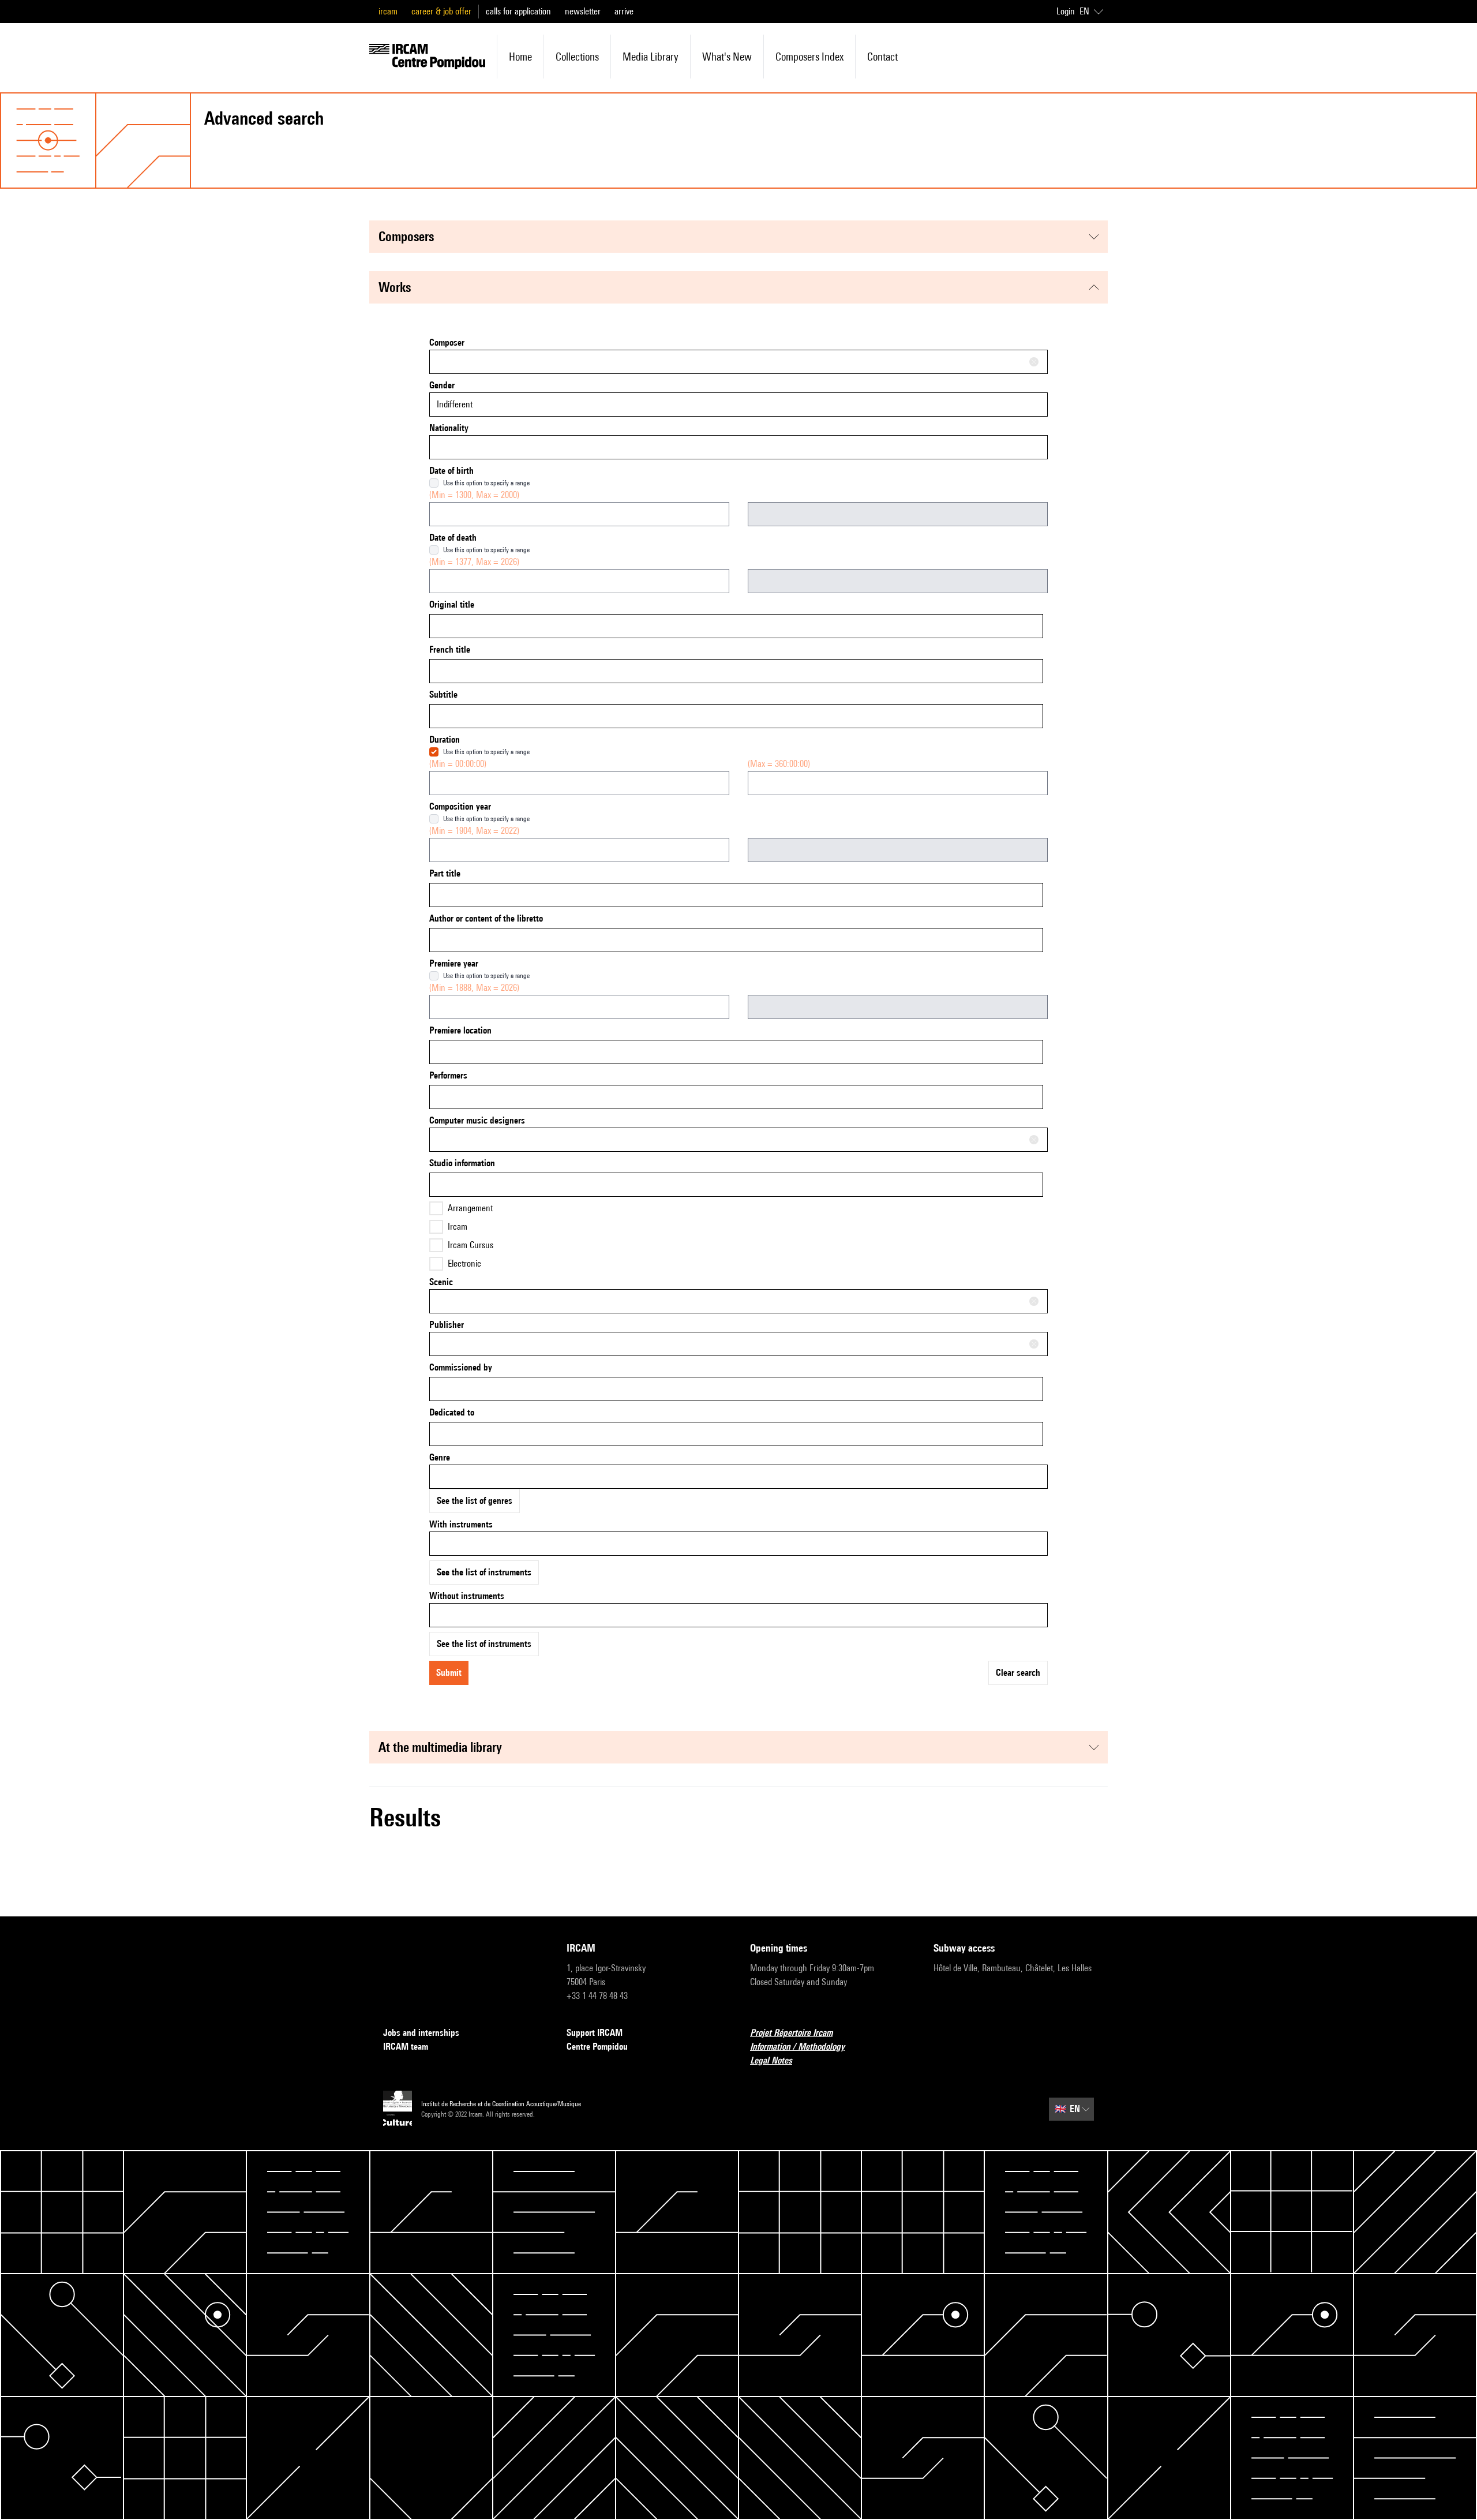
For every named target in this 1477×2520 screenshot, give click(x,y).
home (520, 57)
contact (882, 57)
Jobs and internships (421, 2033)
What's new (727, 57)
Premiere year (454, 963)
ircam (388, 11)
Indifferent (455, 404)
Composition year (460, 806)
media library (651, 57)
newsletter (583, 11)
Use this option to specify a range (486, 483)
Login (1066, 11)
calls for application (518, 11)
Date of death (453, 538)
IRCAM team (406, 2047)
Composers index (809, 57)
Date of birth (451, 471)
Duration (445, 739)
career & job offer (441, 11)
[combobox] (738, 362)
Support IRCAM (595, 2033)
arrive (624, 11)
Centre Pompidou (597, 2047)
